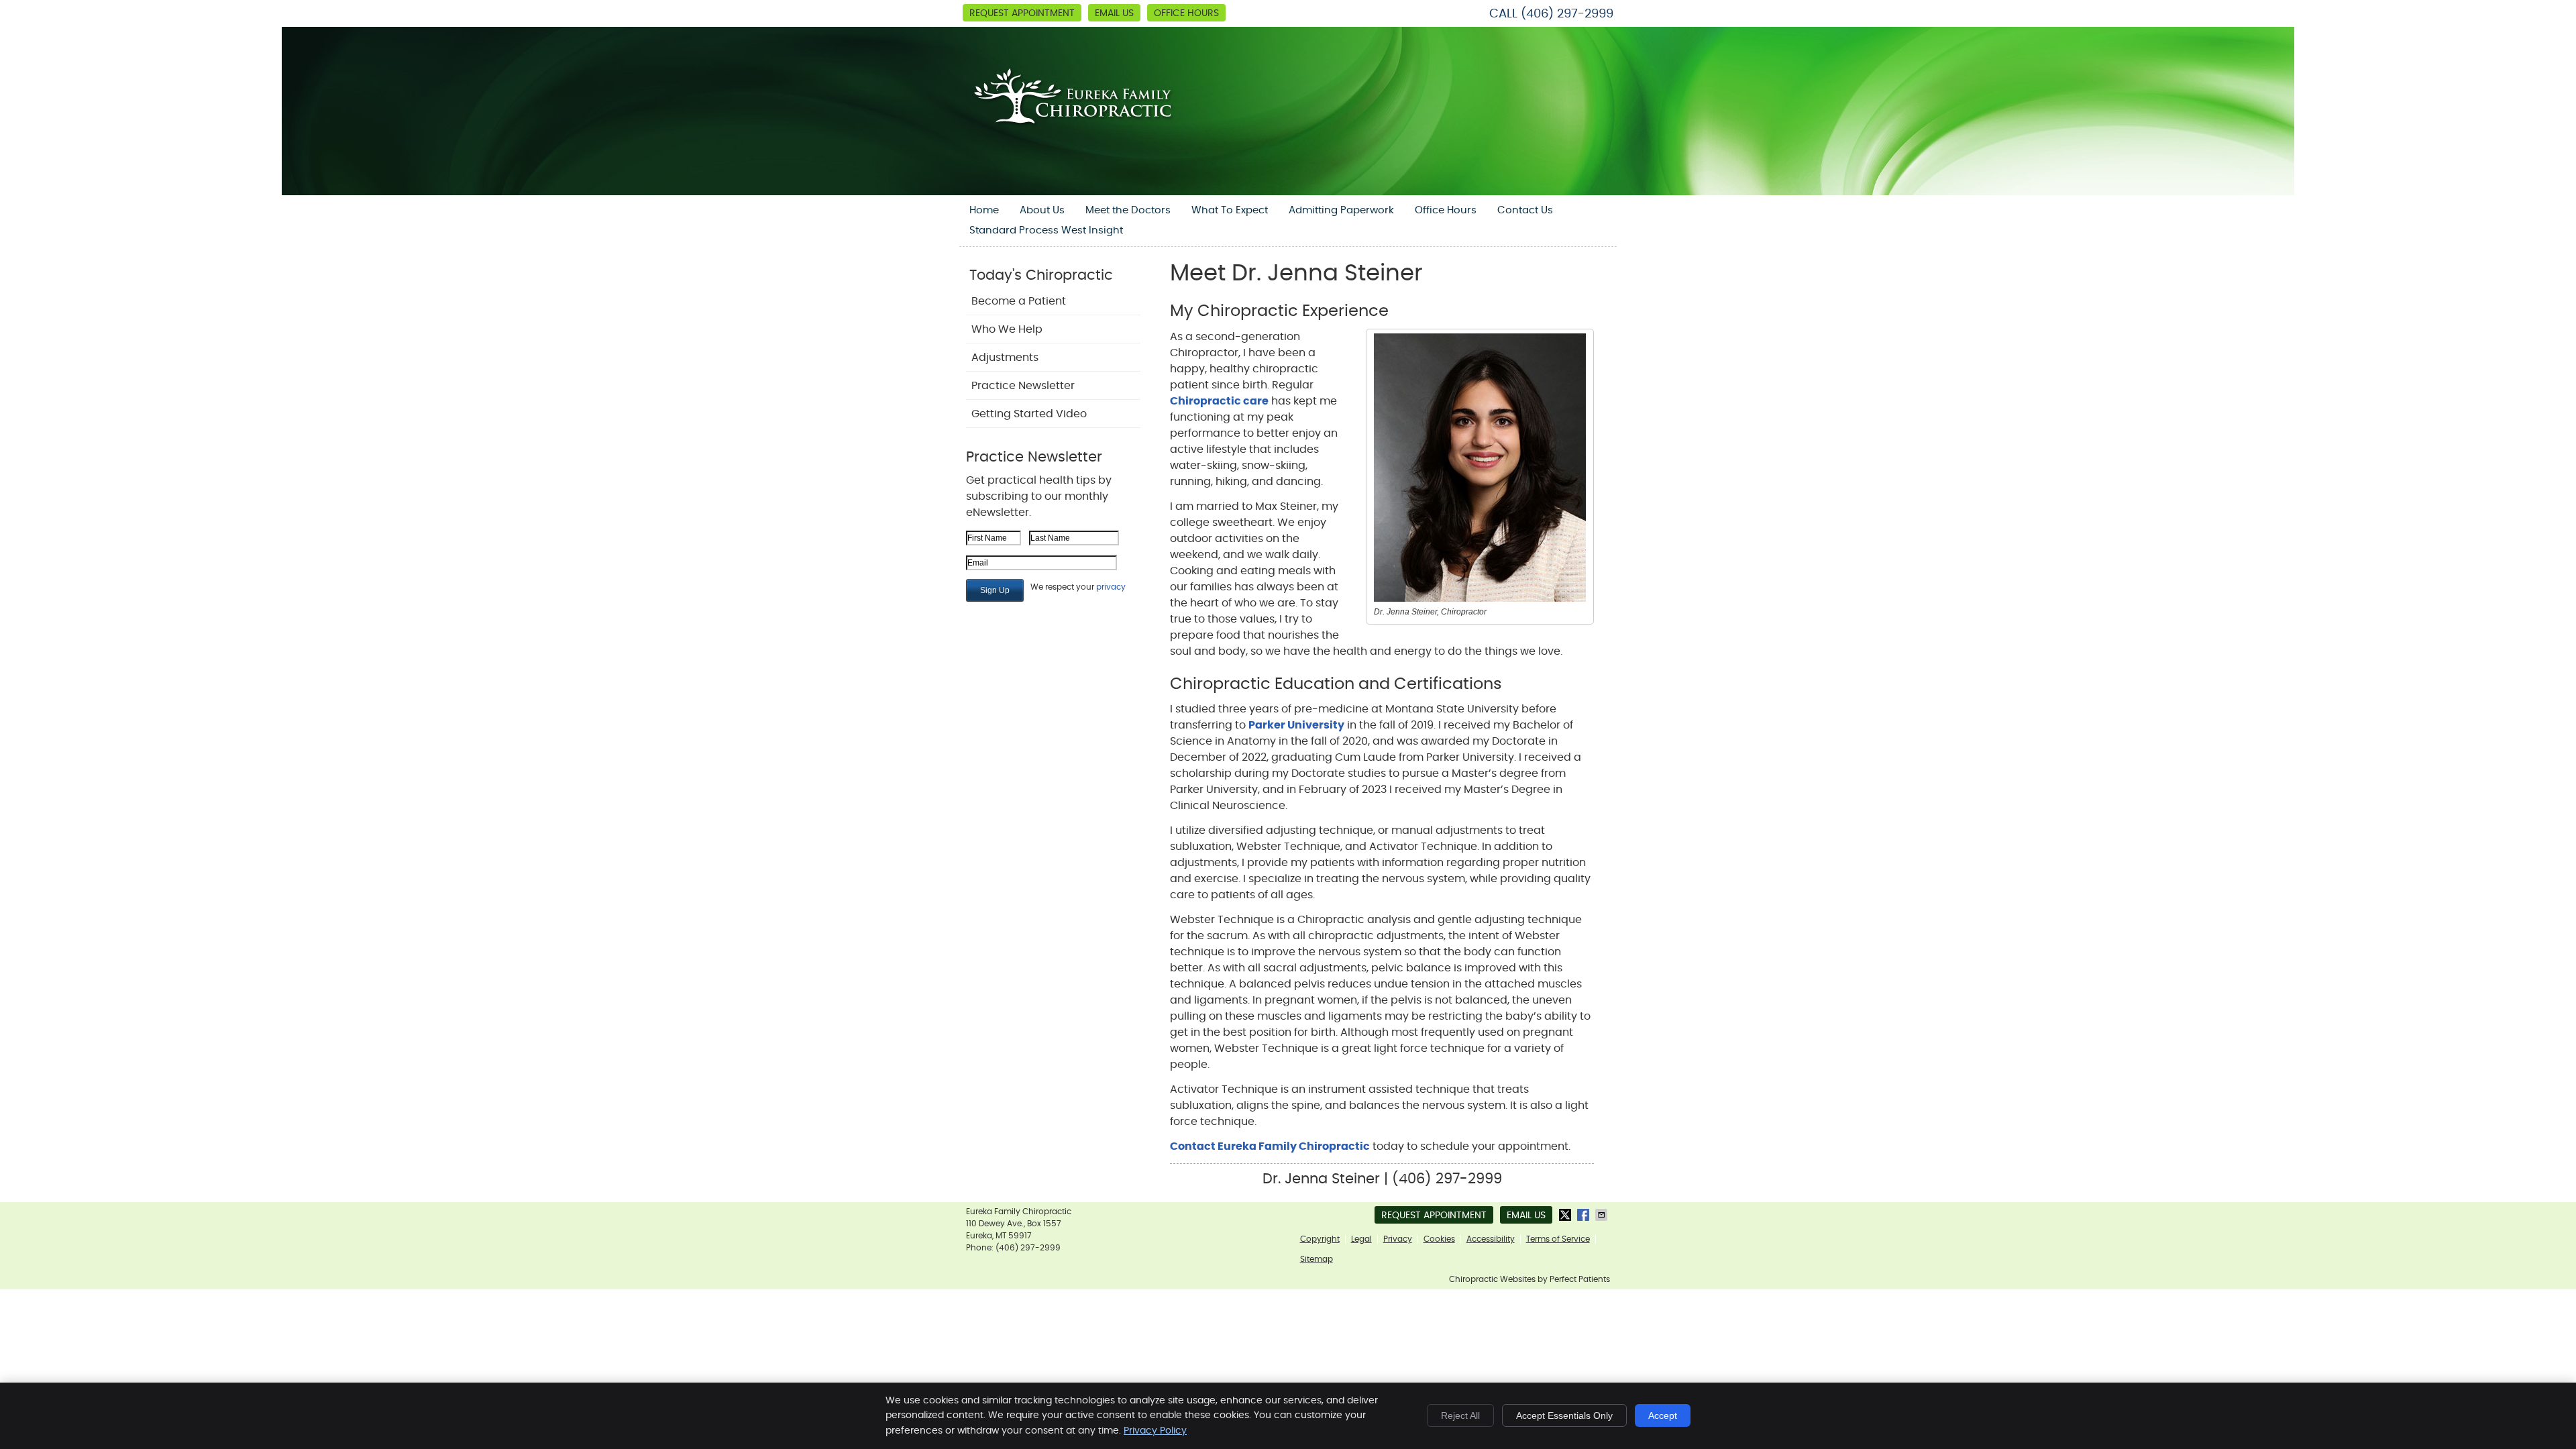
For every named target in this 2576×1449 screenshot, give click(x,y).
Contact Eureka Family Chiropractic (1270, 1146)
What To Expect (1230, 210)
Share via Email (1603, 1215)
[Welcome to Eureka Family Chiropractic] (1079, 140)
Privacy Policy (1155, 1431)
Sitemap (1317, 1259)
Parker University (1296, 725)
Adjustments (1005, 358)
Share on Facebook (1585, 1215)
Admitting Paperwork (1341, 210)
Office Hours (1186, 13)
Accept (1663, 1415)
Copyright (1320, 1239)
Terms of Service (1558, 1239)
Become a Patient (1019, 301)
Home (984, 210)
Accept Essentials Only (1564, 1415)
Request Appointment (1022, 13)
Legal (1361, 1239)
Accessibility (1491, 1239)
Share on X (1566, 1215)
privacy (1111, 587)
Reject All (1460, 1415)
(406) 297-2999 (1567, 14)
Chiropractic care (1219, 401)
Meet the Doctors (1128, 210)
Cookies (1439, 1239)
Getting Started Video (1029, 414)
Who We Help (1007, 329)
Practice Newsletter (1023, 386)
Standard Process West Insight (1046, 230)
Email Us (1114, 13)
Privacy (1398, 1239)
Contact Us (1525, 210)
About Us (1042, 210)
